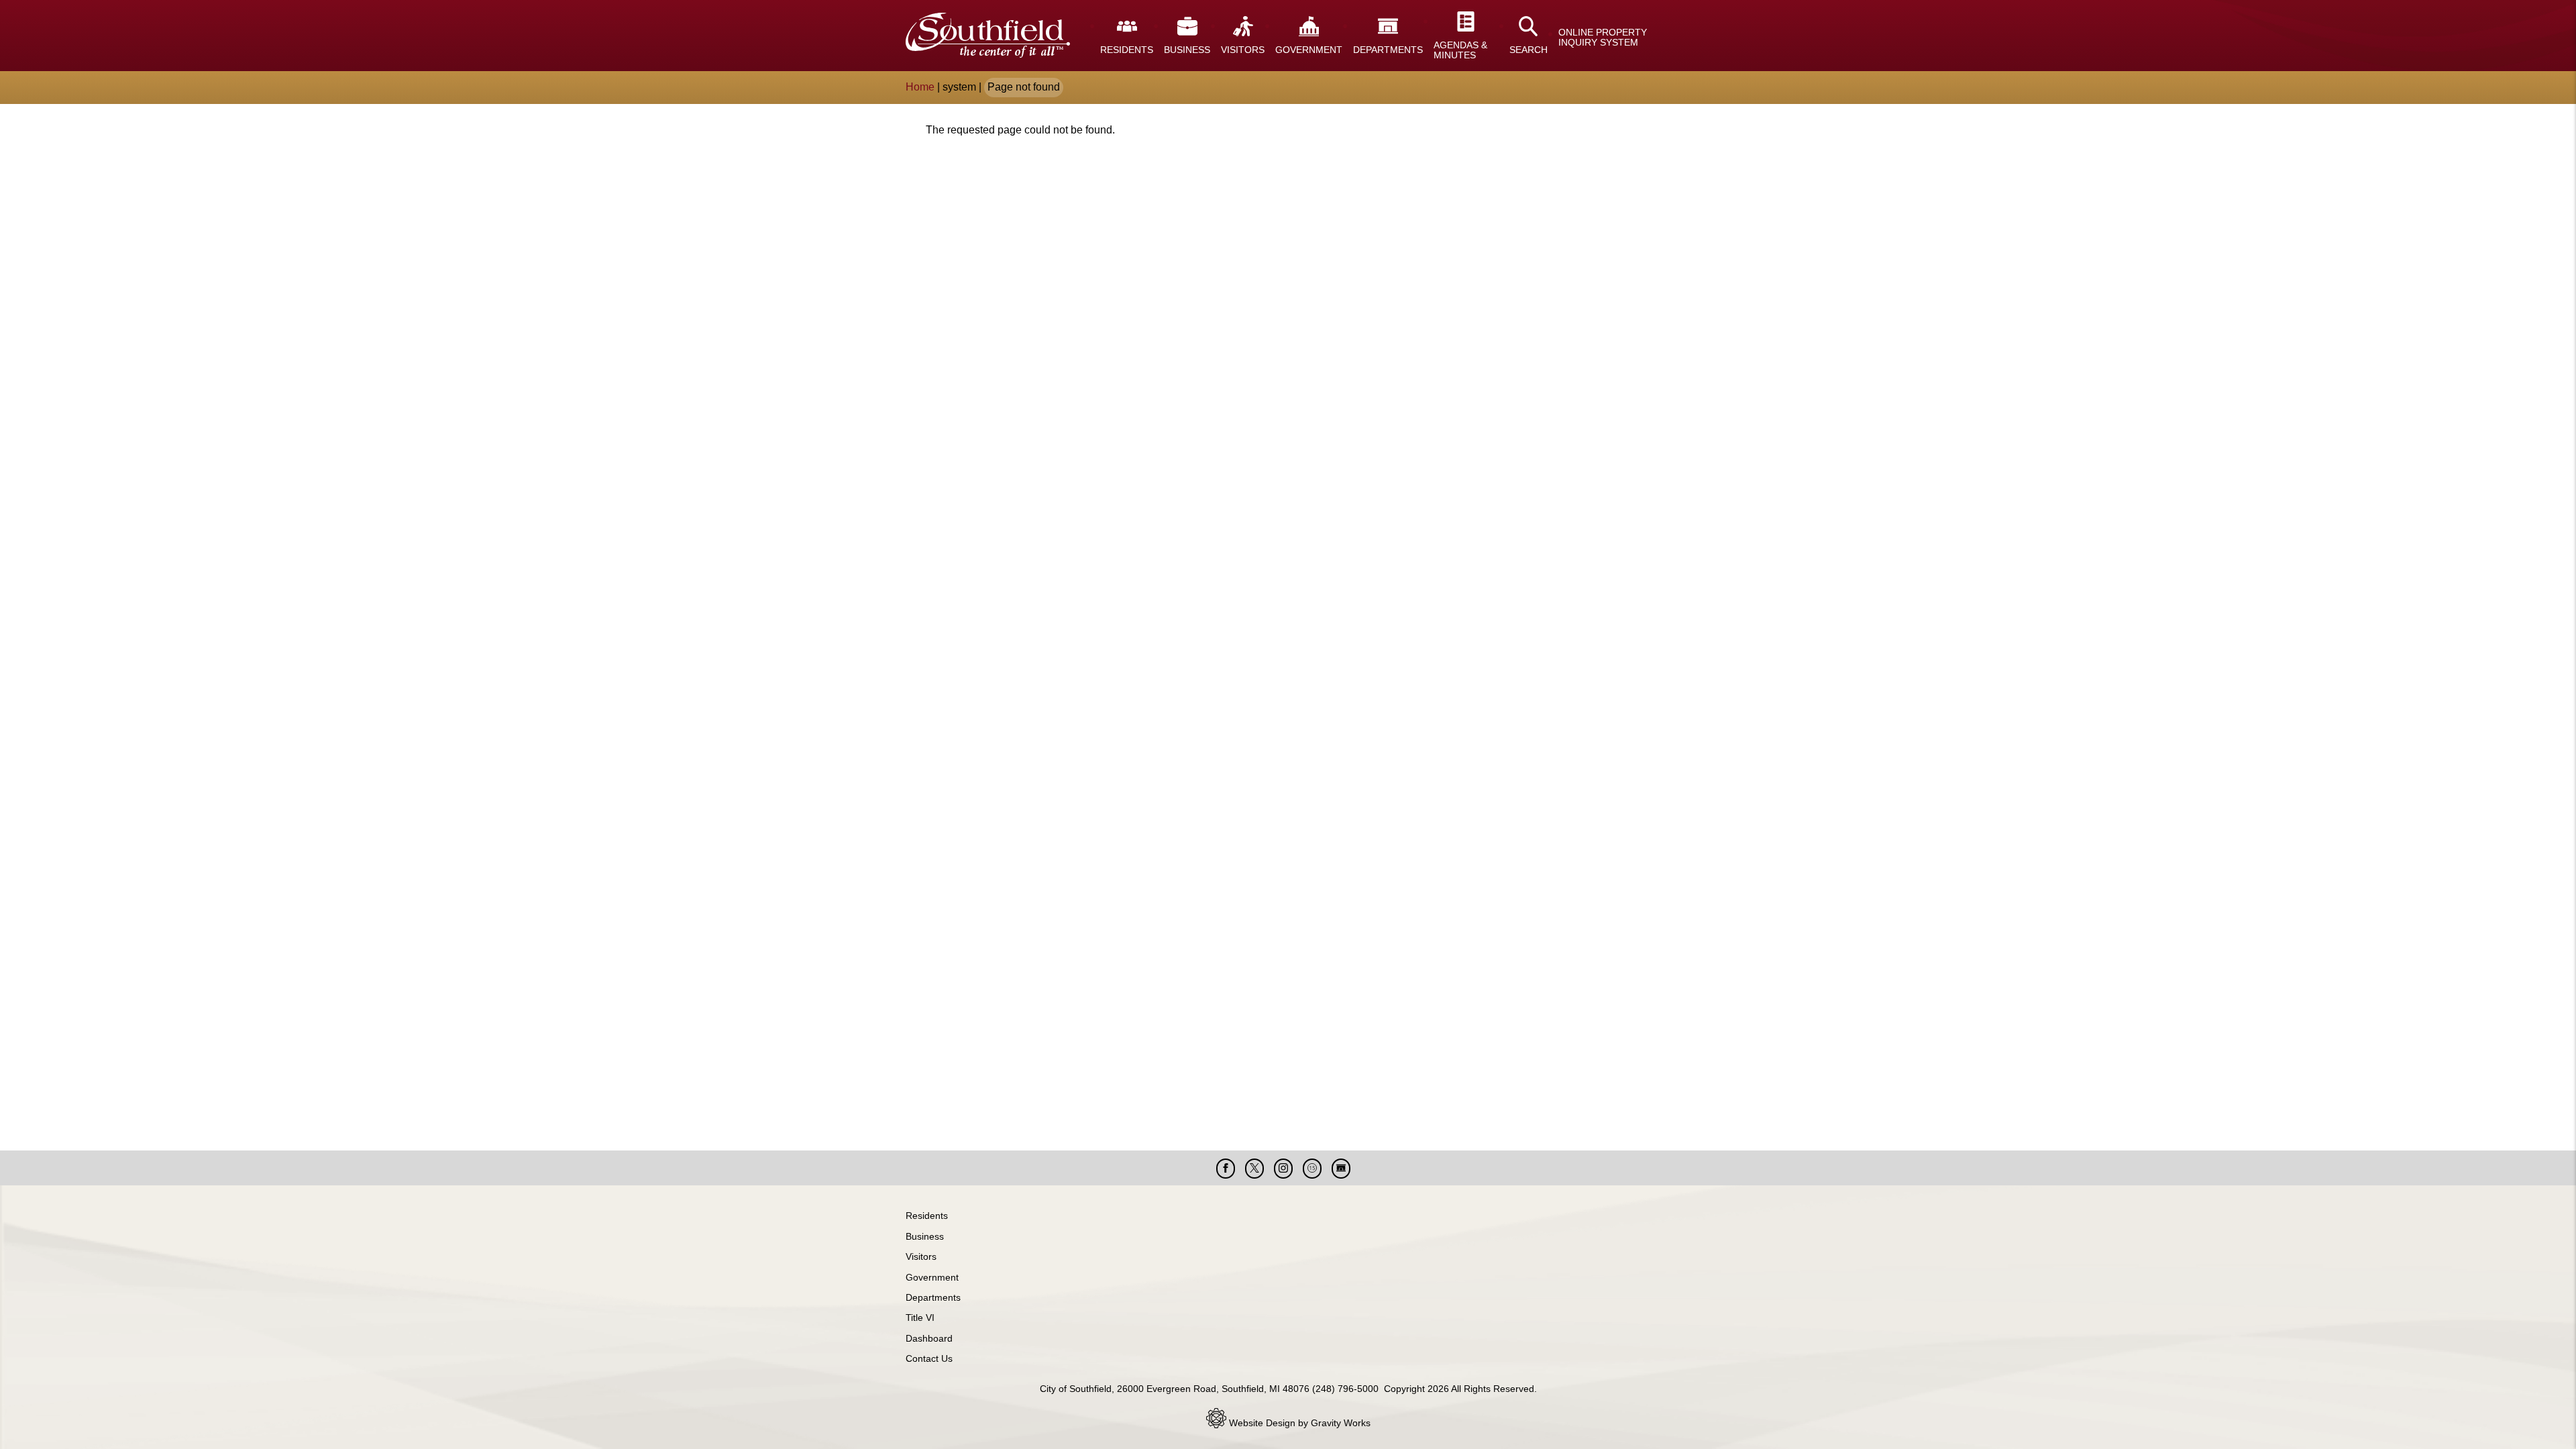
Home (920, 87)
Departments (933, 1297)
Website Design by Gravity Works (1298, 1423)
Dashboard (929, 1338)
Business (925, 1236)
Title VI (920, 1318)
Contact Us (929, 1358)
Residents (927, 1216)
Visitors (921, 1256)
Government (932, 1277)
